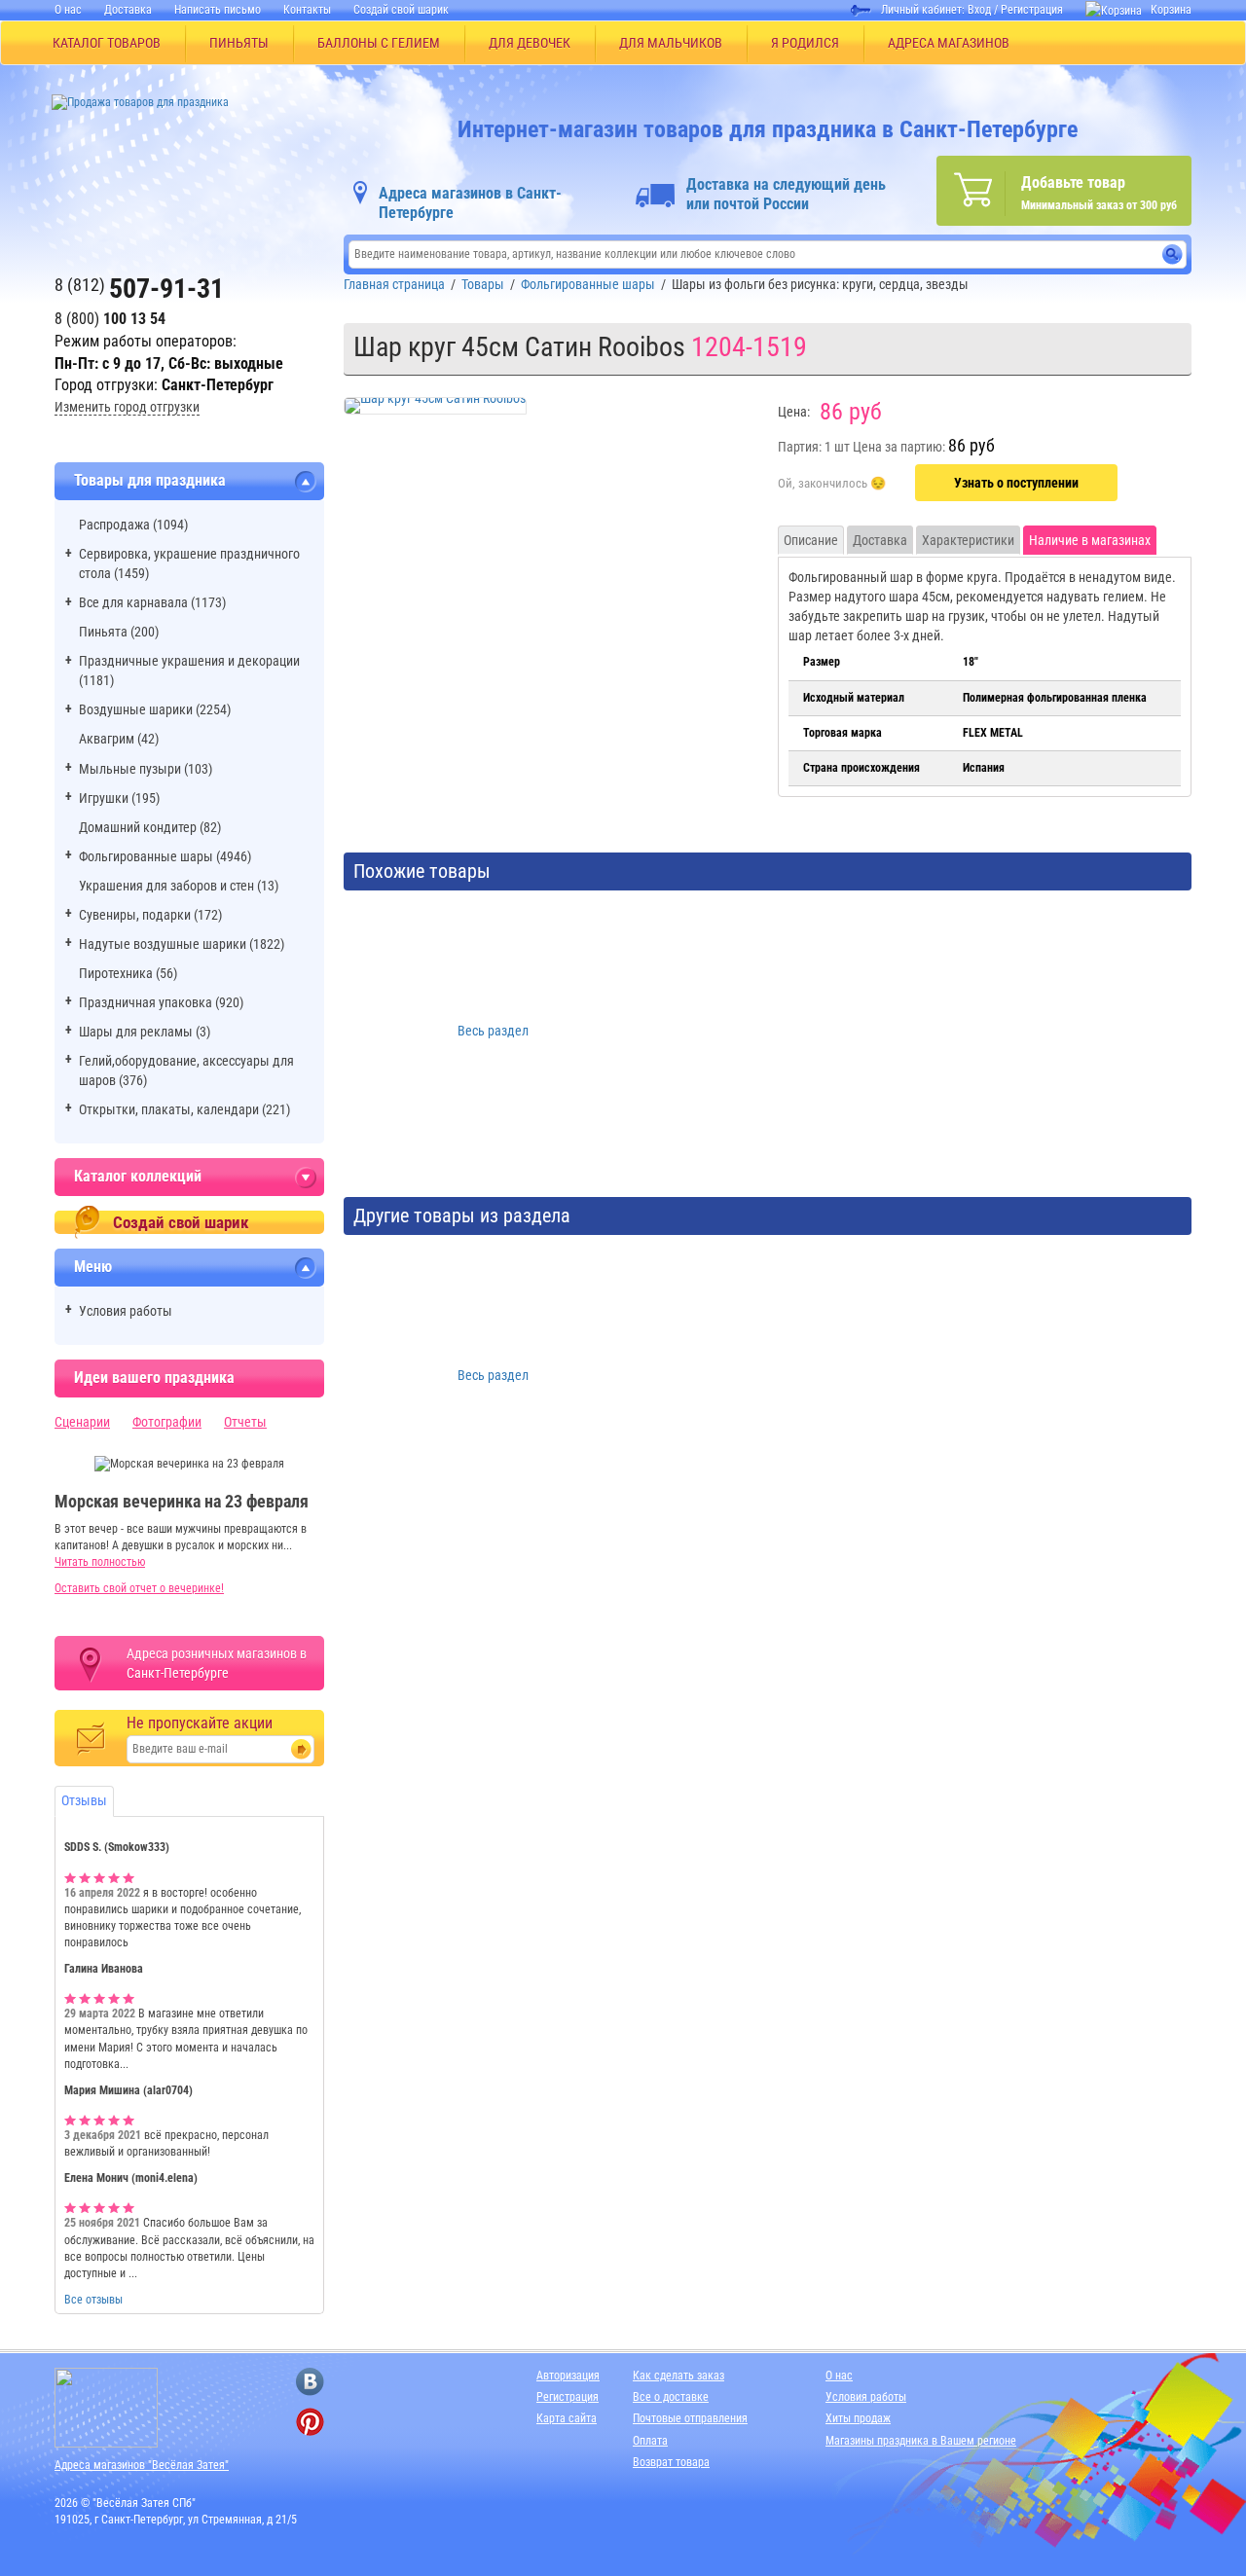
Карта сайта (567, 2418)
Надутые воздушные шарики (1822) (182, 944)
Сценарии (82, 1422)
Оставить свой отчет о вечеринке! (139, 1588)
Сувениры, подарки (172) (150, 915)
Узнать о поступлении (1016, 483)
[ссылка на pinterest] (310, 2422)
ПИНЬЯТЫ (239, 43)
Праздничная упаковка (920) (161, 1002)
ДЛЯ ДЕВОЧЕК (530, 43)
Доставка (128, 10)
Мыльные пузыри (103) (146, 769)
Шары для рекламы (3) (145, 1032)
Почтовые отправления (690, 2418)
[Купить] (832, 484)
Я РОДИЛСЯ (805, 43)
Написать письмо (218, 10)
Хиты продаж (858, 2418)
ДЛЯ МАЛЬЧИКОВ (671, 43)
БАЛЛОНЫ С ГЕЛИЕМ (379, 43)
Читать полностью (100, 1562)
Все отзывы (93, 2300)
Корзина (1171, 10)
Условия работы (126, 1311)
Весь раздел (493, 1031)
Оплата (650, 2441)
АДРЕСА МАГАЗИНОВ (949, 43)
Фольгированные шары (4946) (165, 856)
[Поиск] (1173, 254)
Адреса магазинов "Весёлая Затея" (142, 2465)
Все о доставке (671, 2397)
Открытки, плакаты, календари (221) (184, 1109)
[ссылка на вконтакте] (310, 2382)
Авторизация (568, 2376)
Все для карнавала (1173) (152, 602)
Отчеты (245, 1422)
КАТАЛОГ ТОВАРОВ (107, 43)
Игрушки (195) (119, 798)
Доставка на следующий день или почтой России (786, 194)
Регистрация (1032, 10)
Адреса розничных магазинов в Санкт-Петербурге (217, 1663)
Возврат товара (671, 2462)
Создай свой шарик (401, 10)
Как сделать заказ (678, 2376)
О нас (68, 10)
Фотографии (167, 1422)
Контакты (307, 10)
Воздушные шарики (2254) (155, 709)
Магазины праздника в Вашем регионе (921, 2441)
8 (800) (110, 319)
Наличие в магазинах (1090, 540)
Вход (979, 10)
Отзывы (84, 1800)
